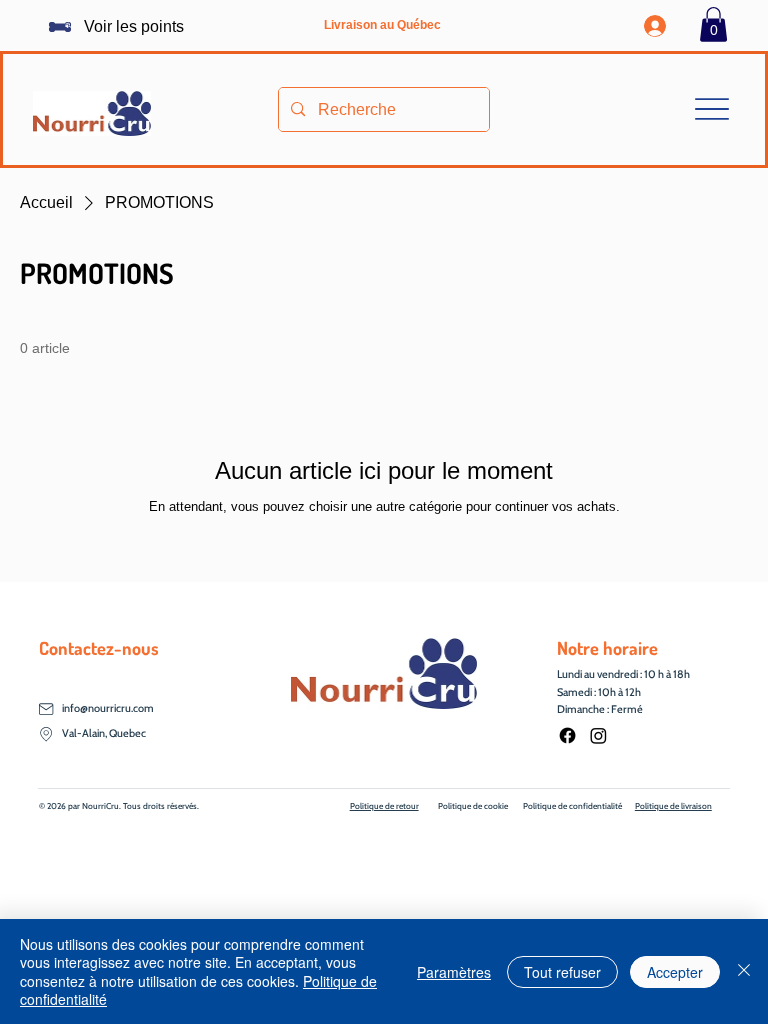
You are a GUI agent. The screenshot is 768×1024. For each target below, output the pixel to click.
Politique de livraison (673, 806)
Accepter (675, 972)
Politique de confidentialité (572, 806)
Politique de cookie (473, 806)
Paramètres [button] (454, 972)
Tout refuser (562, 972)
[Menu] (712, 109)
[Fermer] (744, 971)
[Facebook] (567, 735)
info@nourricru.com (108, 708)
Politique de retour (384, 806)
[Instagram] (598, 735)
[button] (713, 24)
